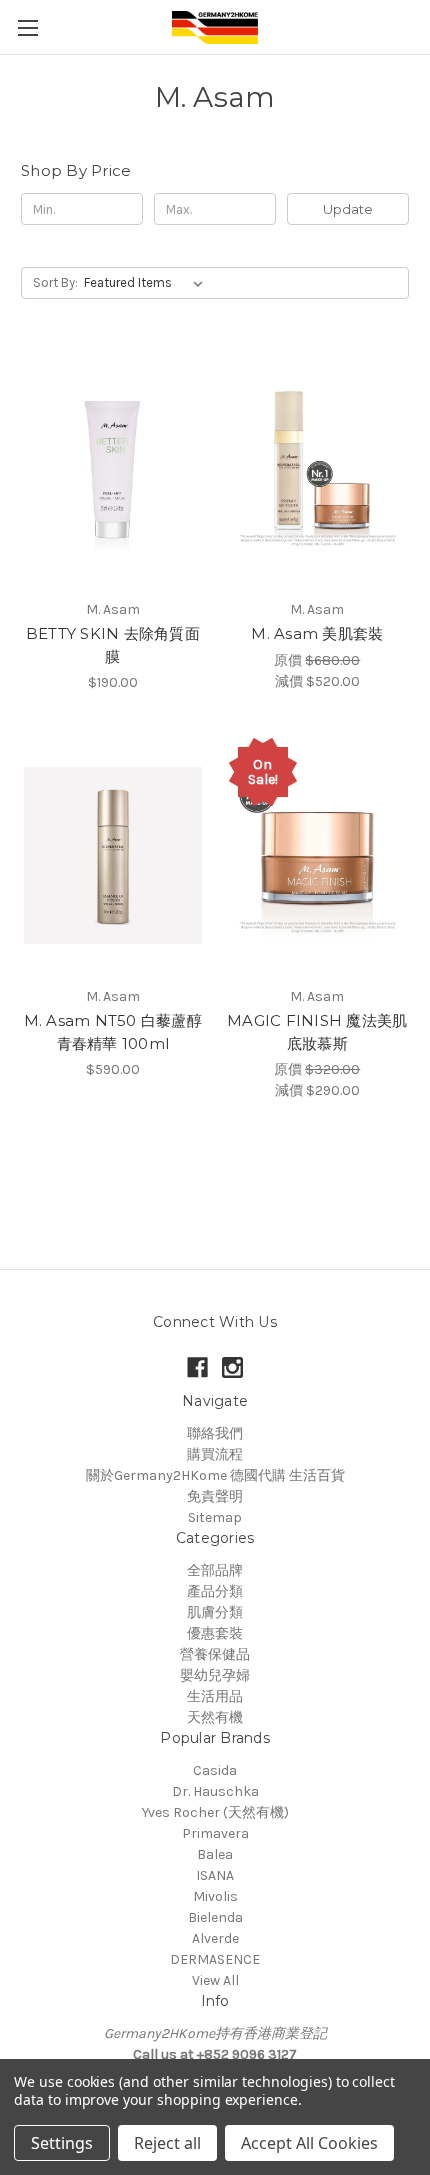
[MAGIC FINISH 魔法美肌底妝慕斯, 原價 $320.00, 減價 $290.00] (318, 855)
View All (215, 1980)
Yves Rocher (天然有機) (215, 1812)
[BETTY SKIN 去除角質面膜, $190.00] (113, 468)
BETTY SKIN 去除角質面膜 (113, 645)
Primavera (215, 1833)
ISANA (215, 1875)
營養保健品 (215, 1654)
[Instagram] (232, 1367)
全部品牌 (215, 1570)
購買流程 (215, 1454)
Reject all (167, 2143)
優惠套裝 (215, 1633)
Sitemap (215, 1517)
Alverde (215, 1938)
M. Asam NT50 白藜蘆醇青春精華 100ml (113, 1032)
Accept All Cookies (309, 2143)
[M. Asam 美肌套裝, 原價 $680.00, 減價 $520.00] (318, 468)
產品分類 (215, 1591)
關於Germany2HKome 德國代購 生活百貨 (215, 1475)
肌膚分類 (215, 1612)
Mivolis (215, 1896)
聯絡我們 (215, 1433)
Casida (215, 1770)
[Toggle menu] (27, 27)
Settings (62, 2143)
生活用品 (215, 1696)
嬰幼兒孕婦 (215, 1675)
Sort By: (55, 282)
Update (348, 209)
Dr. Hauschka (215, 1791)
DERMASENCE (215, 1959)
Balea (215, 1854)
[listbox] (147, 283)
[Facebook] (197, 1367)
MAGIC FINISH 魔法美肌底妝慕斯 (317, 1032)
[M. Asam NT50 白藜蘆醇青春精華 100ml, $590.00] (113, 855)
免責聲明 (215, 1496)
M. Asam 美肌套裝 (317, 633)
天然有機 (215, 1717)
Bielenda (215, 1917)
